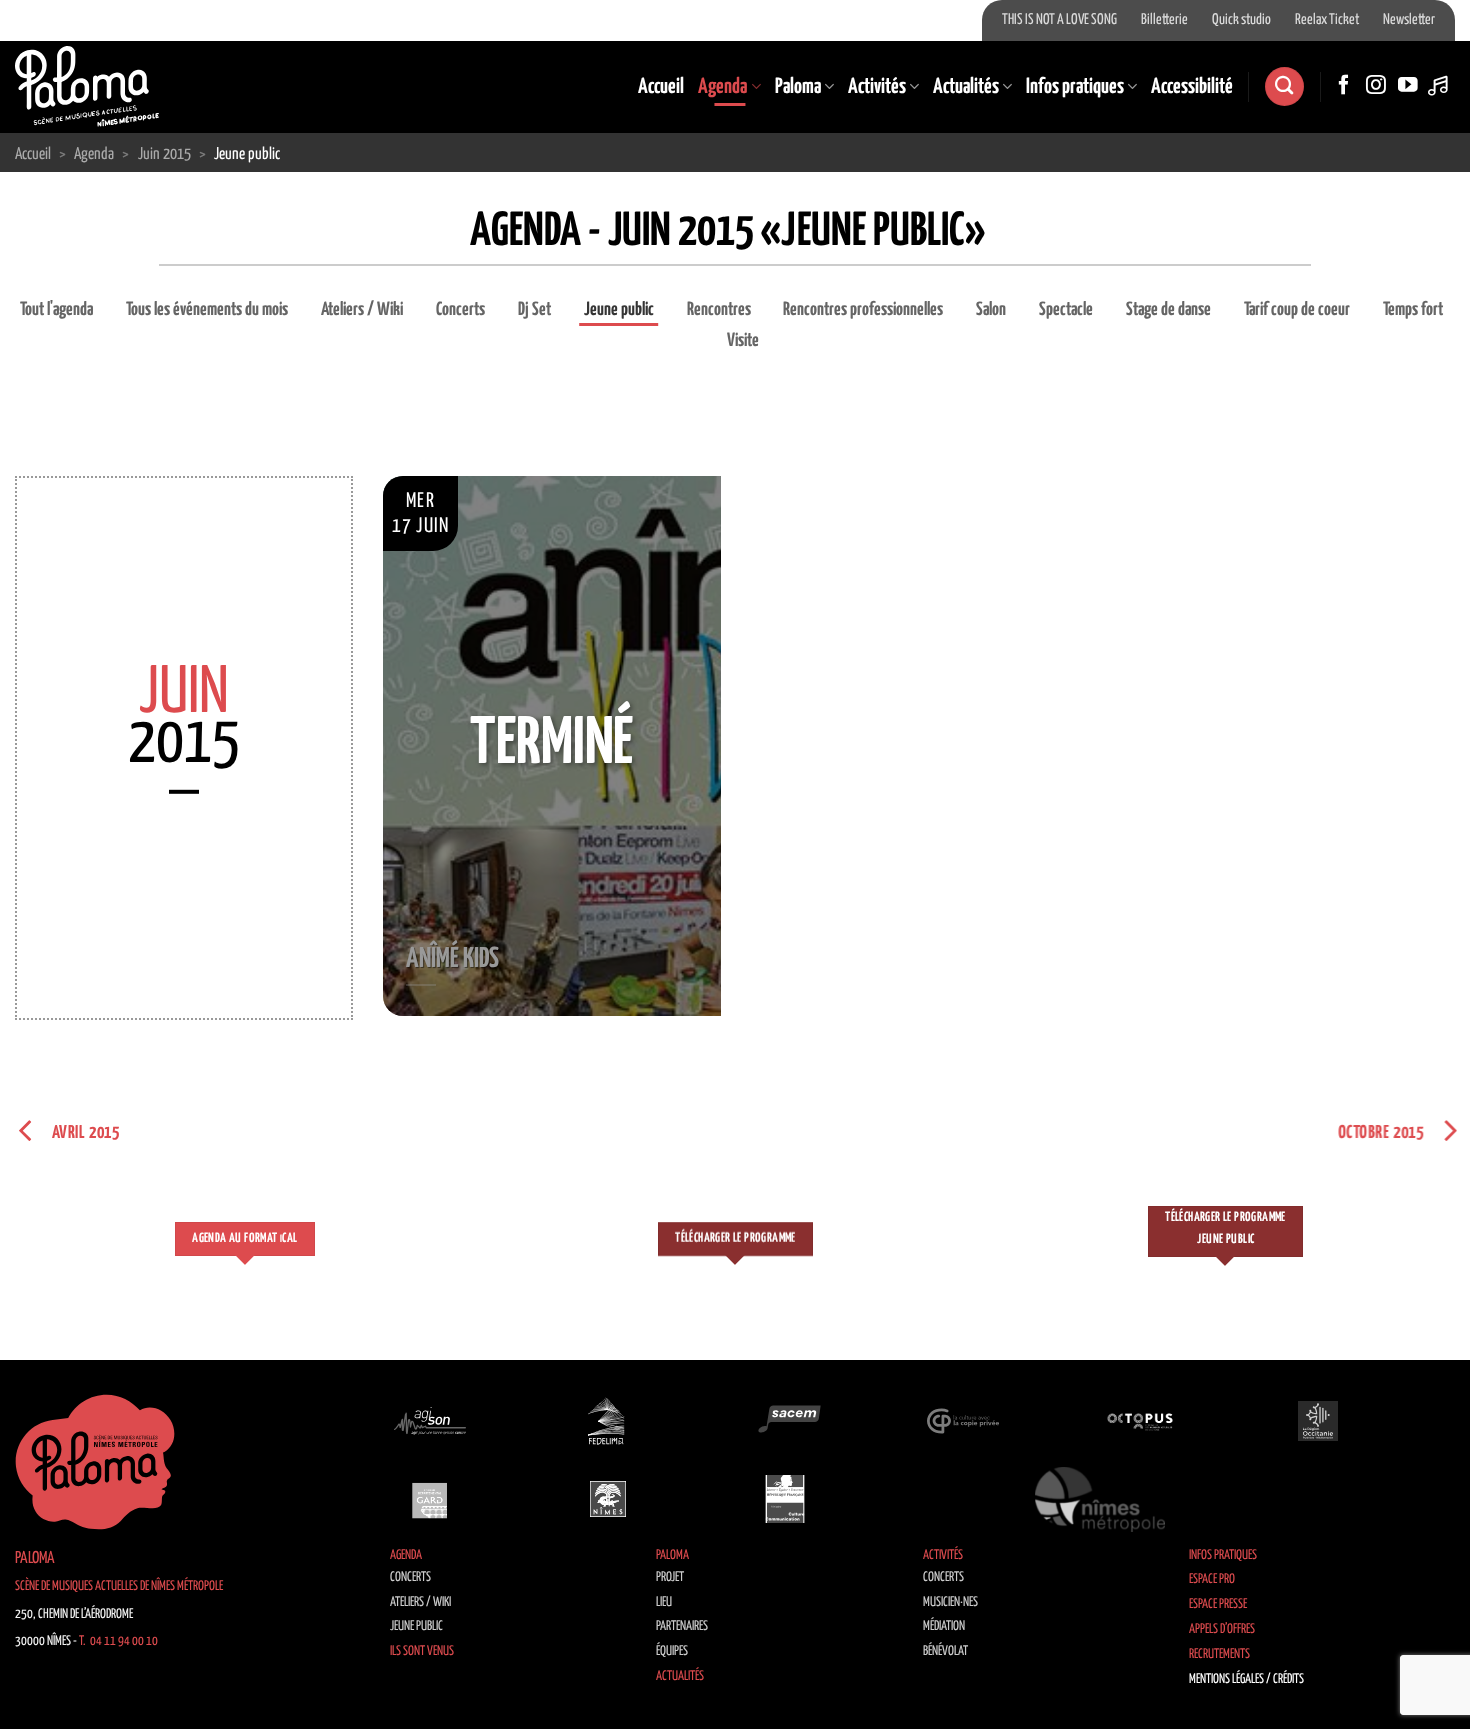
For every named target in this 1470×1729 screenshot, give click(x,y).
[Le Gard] (430, 1499)
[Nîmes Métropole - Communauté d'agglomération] (1100, 1499)
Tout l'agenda (56, 310)
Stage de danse (1168, 310)
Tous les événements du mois (207, 310)
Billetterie (1164, 20)
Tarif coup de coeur (1297, 310)
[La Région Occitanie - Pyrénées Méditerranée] (1318, 1421)
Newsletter (1409, 20)
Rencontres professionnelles (863, 310)
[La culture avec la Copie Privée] (963, 1421)
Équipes (672, 1651)
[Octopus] (1140, 1421)
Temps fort (1413, 310)
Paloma (798, 87)
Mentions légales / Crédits (1246, 1679)
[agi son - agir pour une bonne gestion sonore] (430, 1421)
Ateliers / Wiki (362, 310)
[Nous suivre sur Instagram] (1376, 86)
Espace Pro (1212, 1579)
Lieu (664, 1602)
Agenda (722, 87)
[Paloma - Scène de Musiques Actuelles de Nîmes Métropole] (87, 86)
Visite (743, 341)
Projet (670, 1577)
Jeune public (619, 310)
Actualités (966, 87)
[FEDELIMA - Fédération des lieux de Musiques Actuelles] (608, 1421)
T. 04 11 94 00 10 (118, 1641)
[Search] (1284, 86)
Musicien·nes (950, 1602)
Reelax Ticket (1327, 20)
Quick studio (1241, 20)
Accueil (661, 87)
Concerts (460, 310)
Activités (877, 87)
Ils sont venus (422, 1651)
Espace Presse (1218, 1604)
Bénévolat (945, 1651)
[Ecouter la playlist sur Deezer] (1440, 86)
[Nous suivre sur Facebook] (1344, 86)
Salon (991, 310)
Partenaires (682, 1626)
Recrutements (1219, 1654)
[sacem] (785, 1421)
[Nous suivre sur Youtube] (1408, 86)
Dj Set (534, 310)
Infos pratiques (1075, 87)
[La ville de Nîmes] (608, 1499)
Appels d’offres (1222, 1629)
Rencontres (719, 310)
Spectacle (1066, 310)
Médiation (944, 1626)
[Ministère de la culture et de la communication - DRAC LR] (785, 1499)
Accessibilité (1192, 87)
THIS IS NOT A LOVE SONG (1059, 20)
